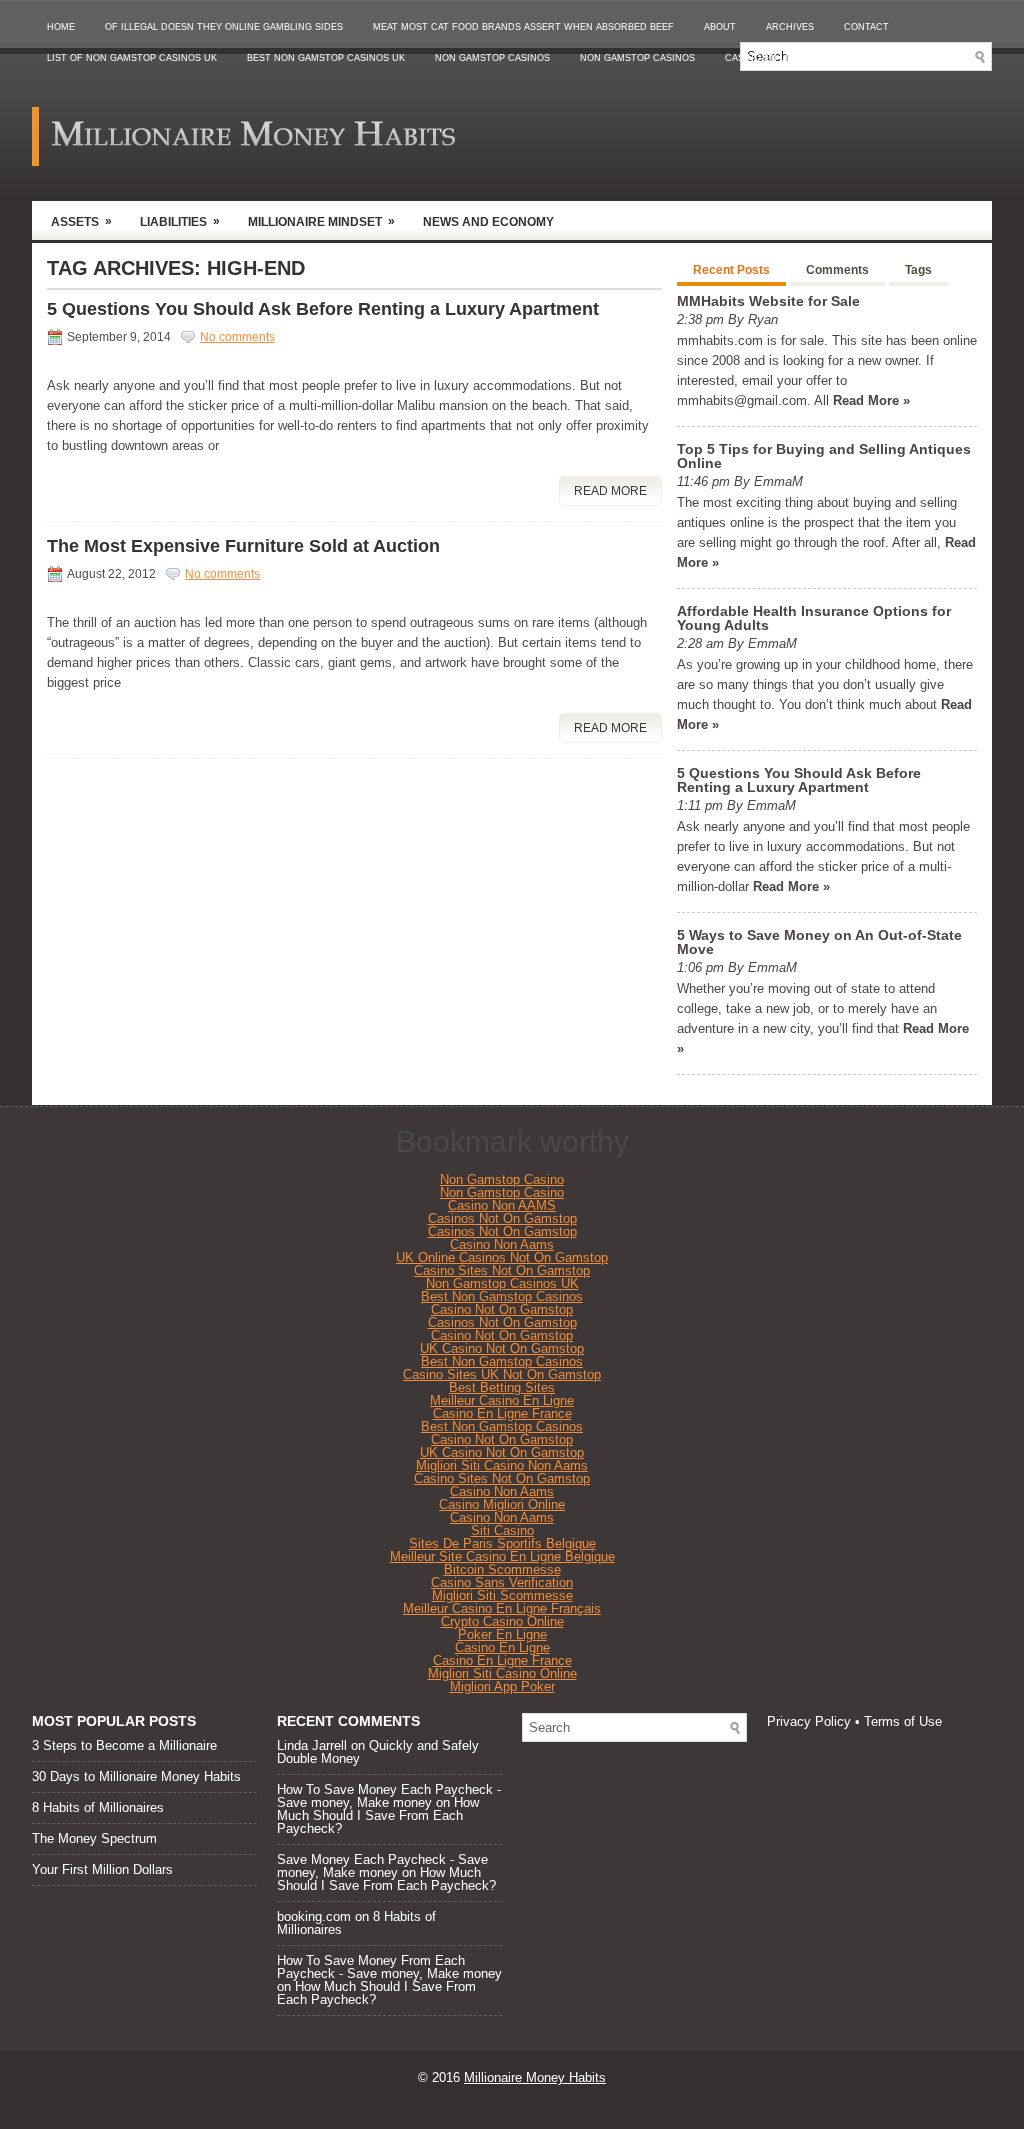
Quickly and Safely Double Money (378, 1752)
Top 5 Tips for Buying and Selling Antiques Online (824, 456)
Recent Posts (731, 270)
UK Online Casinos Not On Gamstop (502, 1257)
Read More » (871, 400)
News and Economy (488, 222)
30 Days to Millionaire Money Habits (136, 1776)
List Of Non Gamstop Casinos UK (132, 58)
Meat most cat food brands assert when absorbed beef (523, 27)
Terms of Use (903, 1721)
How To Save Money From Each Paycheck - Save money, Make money (389, 1967)
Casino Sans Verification (502, 1582)
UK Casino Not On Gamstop (502, 1348)
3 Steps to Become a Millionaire (124, 1745)
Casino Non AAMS (502, 1205)
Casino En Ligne (502, 1647)
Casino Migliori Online (502, 1504)
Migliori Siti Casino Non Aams (502, 1465)
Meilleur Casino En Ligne (502, 1400)
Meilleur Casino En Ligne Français (502, 1608)
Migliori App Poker (502, 1686)
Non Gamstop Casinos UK (502, 1283)
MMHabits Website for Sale (768, 301)
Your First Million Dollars (102, 1869)
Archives (790, 27)
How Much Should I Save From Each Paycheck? (378, 1815)
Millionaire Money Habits (535, 2077)
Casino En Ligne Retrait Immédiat (813, 58)
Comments (837, 270)
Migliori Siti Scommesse (502, 1595)
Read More (610, 491)
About (720, 27)
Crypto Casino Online (502, 1621)
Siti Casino (502, 1530)
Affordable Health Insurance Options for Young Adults (814, 618)
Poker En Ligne (502, 1634)
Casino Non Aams (502, 1244)
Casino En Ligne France (502, 1413)
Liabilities (180, 221)
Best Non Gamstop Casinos (502, 1296)
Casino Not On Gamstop (502, 1309)
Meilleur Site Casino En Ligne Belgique (502, 1556)
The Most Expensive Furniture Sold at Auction (243, 546)
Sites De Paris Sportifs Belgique (502, 1543)
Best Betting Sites (502, 1387)
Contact (866, 27)
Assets (81, 221)
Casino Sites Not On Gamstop (502, 1270)
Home (61, 27)
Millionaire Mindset (321, 221)
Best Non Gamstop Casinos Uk (326, 58)
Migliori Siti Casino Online (502, 1673)
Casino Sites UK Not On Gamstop (502, 1374)
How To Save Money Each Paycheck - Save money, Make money (389, 1796)
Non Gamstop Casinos (492, 58)
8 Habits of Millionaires (98, 1807)
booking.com (314, 1916)
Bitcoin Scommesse (502, 1569)
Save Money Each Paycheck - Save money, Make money (382, 1866)
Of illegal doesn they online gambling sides (224, 27)
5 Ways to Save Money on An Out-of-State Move (819, 942)
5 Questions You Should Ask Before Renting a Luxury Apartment (323, 309)
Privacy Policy (809, 1721)
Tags (918, 270)
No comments (237, 337)
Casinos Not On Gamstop (502, 1218)
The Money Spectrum (94, 1838)
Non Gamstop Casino (502, 1179)
